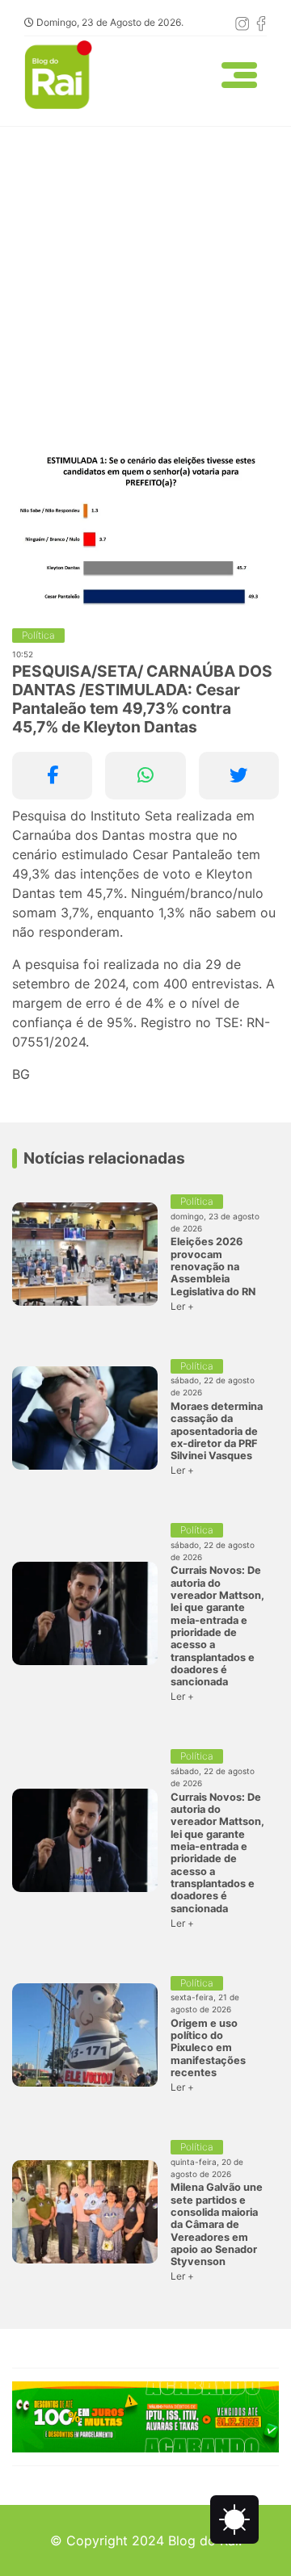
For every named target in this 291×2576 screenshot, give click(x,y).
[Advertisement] (145, 280)
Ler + (182, 1306)
